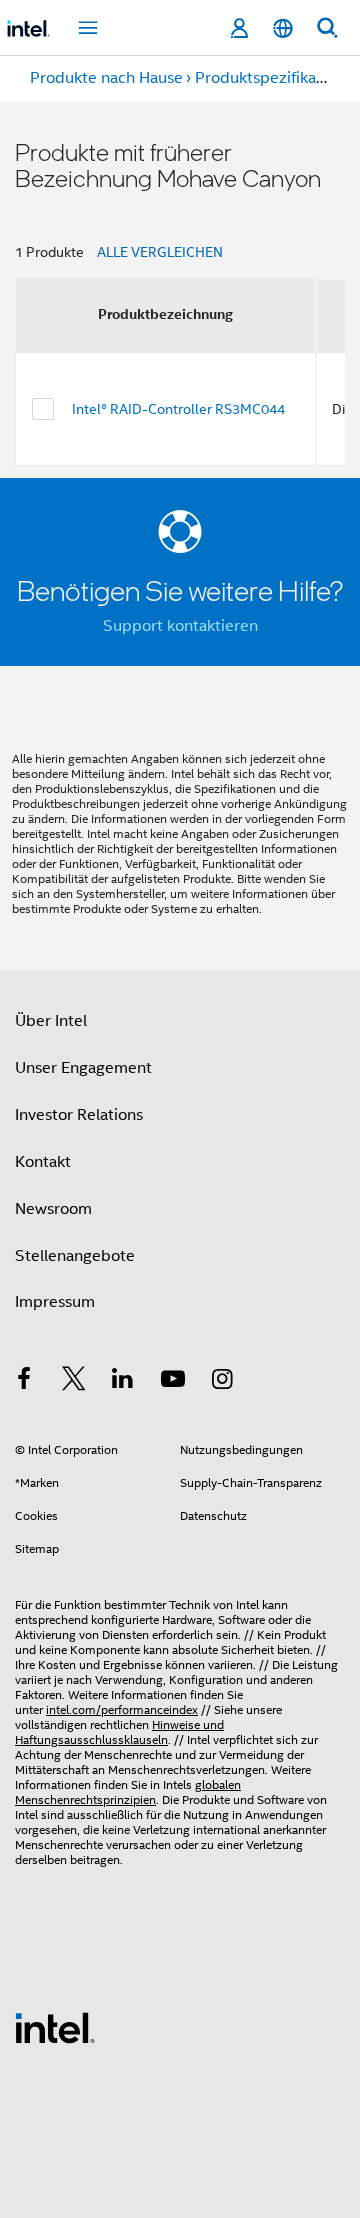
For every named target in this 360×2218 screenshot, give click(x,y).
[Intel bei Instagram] (222, 1382)
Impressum (55, 1302)
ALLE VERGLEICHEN (160, 252)
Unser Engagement (83, 1068)
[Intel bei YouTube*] (173, 1382)
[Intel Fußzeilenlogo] (55, 2027)
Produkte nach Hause (106, 78)
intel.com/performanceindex (122, 1709)
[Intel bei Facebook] (24, 1382)
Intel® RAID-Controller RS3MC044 (178, 409)
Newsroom (53, 1209)
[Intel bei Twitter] (74, 1382)
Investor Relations (79, 1115)
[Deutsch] (283, 28)
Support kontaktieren (180, 626)
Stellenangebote (75, 1256)
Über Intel (51, 1021)
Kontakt (43, 1162)
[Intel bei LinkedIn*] (123, 1382)
